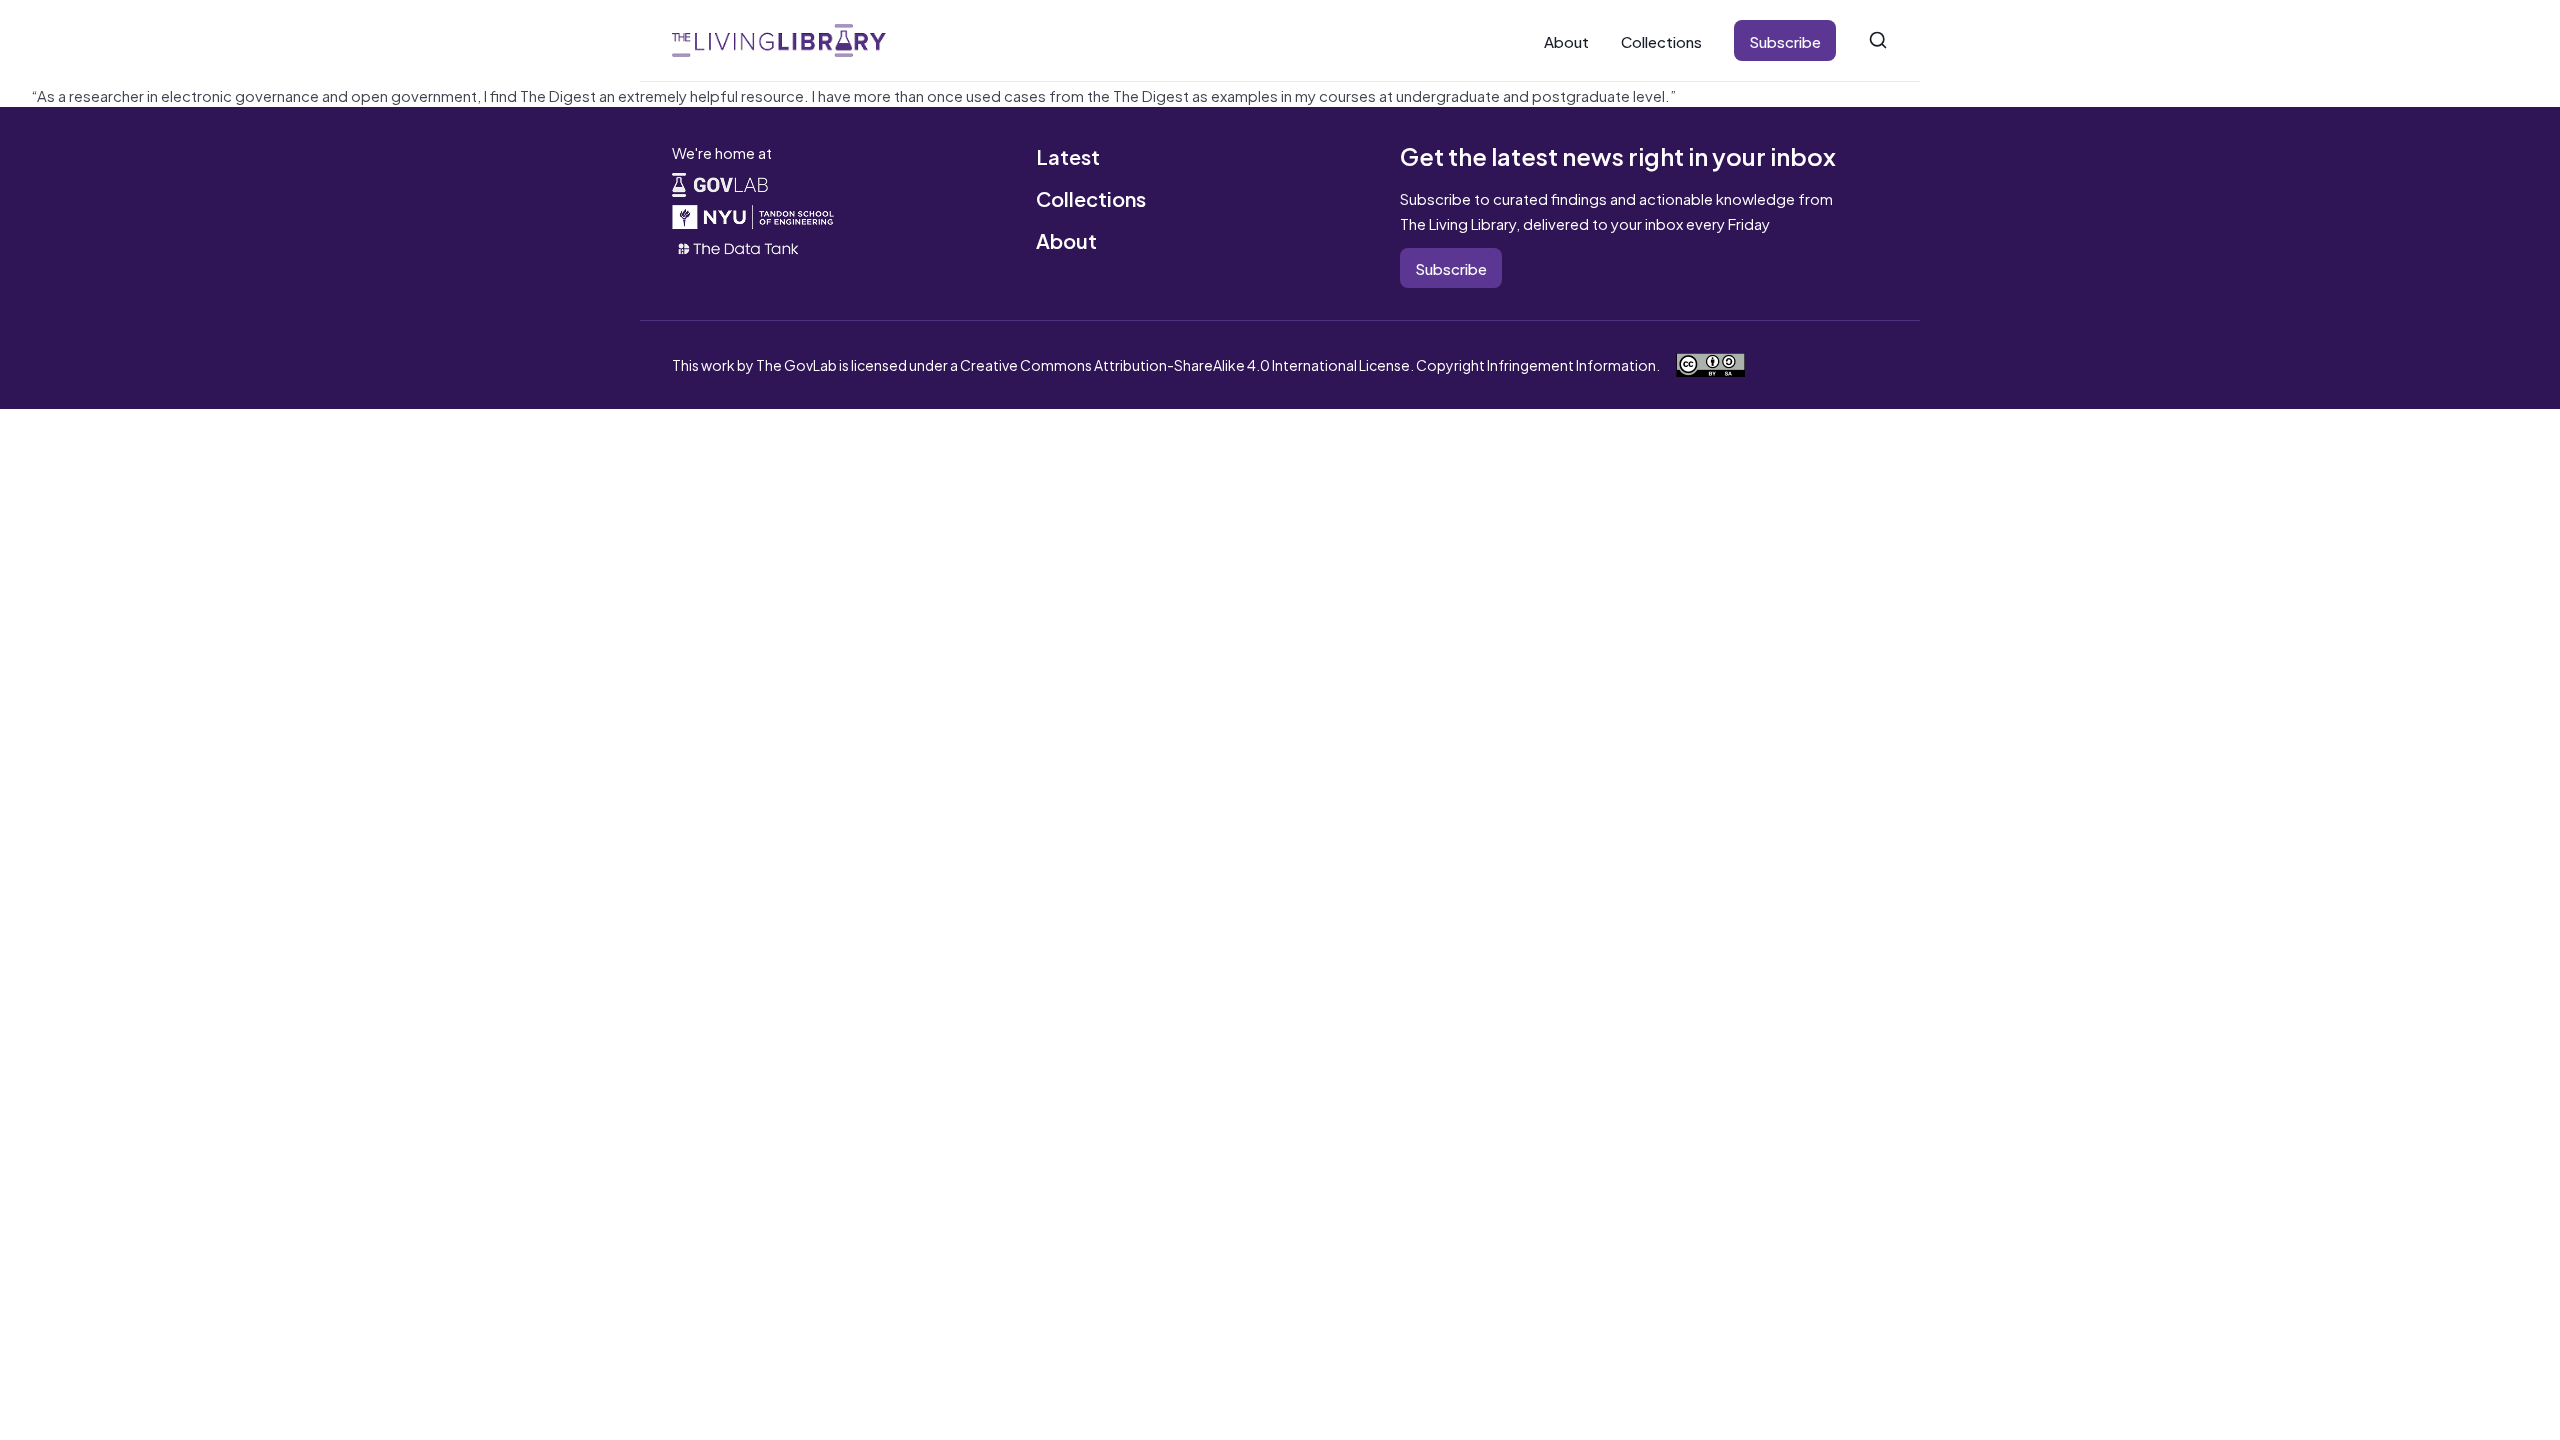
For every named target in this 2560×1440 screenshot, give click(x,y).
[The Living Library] (779, 40)
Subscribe (1785, 40)
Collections (1661, 40)
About (1566, 40)
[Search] (1878, 40)
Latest (1068, 155)
